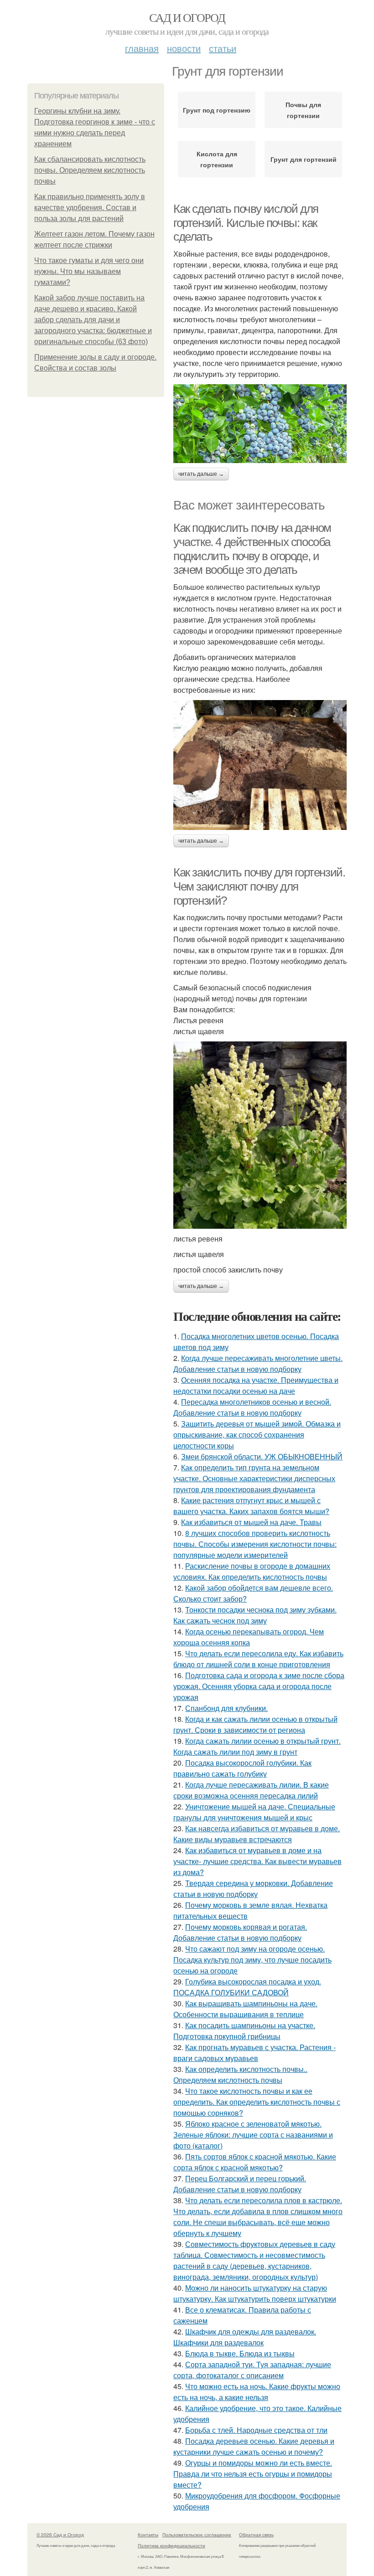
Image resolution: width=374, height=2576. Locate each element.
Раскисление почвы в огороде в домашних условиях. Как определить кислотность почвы (252, 1571)
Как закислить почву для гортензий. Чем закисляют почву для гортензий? (259, 886)
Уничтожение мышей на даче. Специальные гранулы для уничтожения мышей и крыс (254, 1812)
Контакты (148, 2535)
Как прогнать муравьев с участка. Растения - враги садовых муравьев (255, 2053)
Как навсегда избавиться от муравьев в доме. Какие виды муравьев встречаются (257, 1834)
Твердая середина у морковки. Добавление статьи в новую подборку (253, 1888)
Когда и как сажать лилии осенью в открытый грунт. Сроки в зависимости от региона (255, 1724)
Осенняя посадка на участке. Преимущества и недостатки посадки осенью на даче (256, 1385)
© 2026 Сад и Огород (60, 2535)
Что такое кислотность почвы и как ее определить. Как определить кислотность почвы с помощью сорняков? (257, 2102)
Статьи (223, 48)
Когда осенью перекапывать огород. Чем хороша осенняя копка (249, 1637)
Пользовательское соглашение (197, 2535)
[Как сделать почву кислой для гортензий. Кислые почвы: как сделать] (260, 424)
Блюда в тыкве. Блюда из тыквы (240, 2353)
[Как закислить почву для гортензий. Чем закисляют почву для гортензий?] (260, 1135)
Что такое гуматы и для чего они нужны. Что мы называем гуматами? (89, 271)
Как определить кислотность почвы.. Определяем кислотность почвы (240, 2074)
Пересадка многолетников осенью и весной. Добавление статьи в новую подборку (252, 1407)
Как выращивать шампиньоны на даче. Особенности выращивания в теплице (245, 2009)
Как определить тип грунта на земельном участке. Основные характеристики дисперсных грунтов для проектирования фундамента (254, 1478)
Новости (184, 48)
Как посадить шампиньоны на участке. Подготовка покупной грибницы (244, 2031)
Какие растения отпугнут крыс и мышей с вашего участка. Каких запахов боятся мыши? (251, 1506)
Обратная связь (256, 2535)
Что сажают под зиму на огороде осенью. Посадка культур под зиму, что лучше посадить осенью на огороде (252, 1960)
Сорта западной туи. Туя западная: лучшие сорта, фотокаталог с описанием (252, 2370)
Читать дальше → (201, 474)
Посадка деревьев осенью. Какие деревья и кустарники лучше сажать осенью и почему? (254, 2446)
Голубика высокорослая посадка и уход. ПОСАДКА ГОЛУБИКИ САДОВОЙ (247, 1987)
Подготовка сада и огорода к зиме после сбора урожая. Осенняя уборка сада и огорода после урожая (259, 1686)
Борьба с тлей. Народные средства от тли (256, 2430)
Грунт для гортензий (304, 159)
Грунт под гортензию (217, 110)
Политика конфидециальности (171, 2545)
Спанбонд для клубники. (226, 1708)
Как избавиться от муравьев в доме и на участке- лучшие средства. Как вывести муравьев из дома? (257, 1861)
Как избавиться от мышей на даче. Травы (251, 1522)
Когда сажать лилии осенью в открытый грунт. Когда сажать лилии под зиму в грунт (257, 1746)
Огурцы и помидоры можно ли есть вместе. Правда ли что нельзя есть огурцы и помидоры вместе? (253, 2474)
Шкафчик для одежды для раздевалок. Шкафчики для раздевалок (245, 2337)
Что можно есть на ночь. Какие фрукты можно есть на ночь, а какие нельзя (257, 2392)
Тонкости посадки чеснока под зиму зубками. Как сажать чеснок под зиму (255, 1615)
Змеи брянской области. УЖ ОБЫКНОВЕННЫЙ (262, 1456)
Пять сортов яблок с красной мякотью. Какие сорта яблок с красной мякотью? (255, 2162)
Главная (142, 48)
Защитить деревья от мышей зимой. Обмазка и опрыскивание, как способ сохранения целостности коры (257, 1435)
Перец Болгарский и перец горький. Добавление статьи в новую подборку (240, 2184)
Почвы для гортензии (303, 110)
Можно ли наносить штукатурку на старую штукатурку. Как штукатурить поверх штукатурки (255, 2293)
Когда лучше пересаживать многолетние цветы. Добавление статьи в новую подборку (258, 1363)
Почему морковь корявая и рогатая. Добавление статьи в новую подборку (240, 1932)
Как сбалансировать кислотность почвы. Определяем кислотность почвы (90, 170)
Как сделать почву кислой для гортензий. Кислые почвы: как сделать (246, 223)
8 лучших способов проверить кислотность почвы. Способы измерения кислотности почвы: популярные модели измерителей (255, 1544)
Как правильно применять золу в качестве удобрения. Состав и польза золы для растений (90, 208)
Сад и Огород (187, 17)
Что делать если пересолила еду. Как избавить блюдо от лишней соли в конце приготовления (258, 1659)
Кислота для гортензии (217, 159)
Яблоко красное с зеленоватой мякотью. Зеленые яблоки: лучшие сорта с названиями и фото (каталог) (253, 2135)
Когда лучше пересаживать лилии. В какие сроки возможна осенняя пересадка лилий (251, 1790)
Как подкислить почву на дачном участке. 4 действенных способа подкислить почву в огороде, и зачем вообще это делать (252, 549)
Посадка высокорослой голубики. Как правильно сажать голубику (242, 1768)
